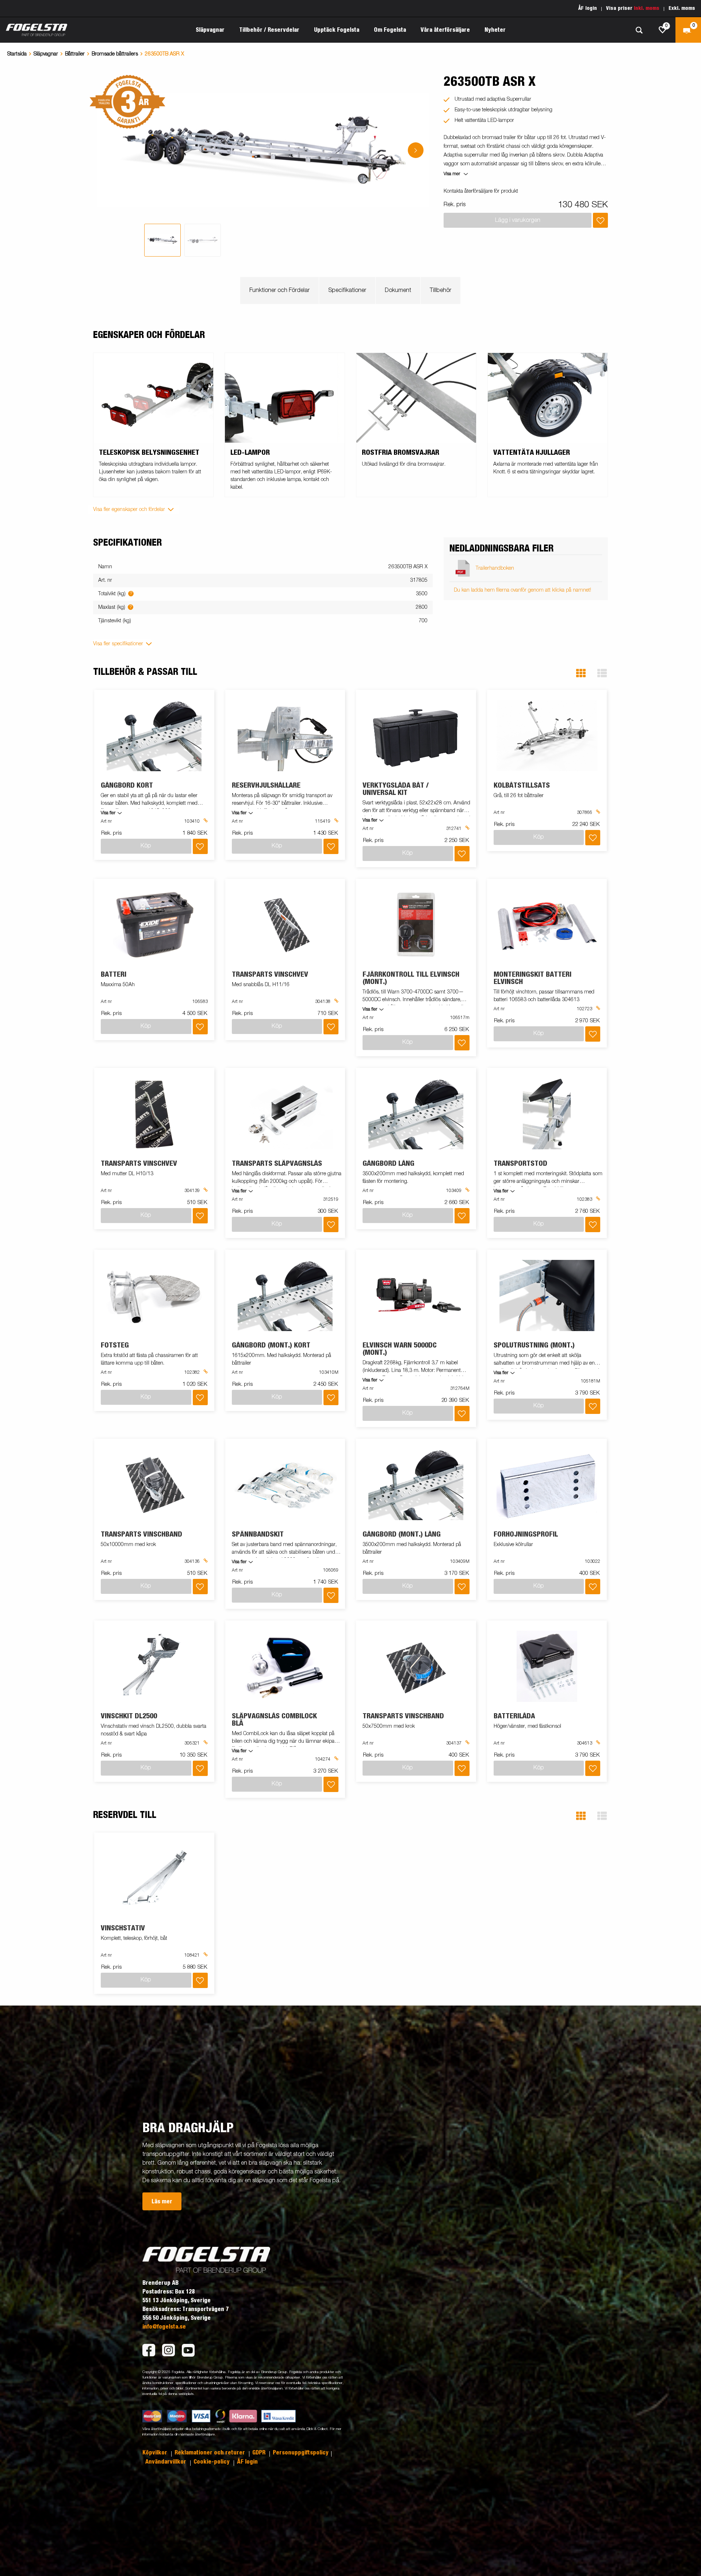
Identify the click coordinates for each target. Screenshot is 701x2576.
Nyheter (495, 30)
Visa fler (108, 813)
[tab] (162, 240)
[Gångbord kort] (154, 736)
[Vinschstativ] (154, 1878)
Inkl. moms (647, 8)
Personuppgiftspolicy (301, 2453)
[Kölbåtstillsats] (547, 736)
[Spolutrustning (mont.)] (547, 1295)
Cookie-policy (212, 2462)
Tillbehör (440, 291)
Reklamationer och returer (210, 2453)
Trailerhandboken (495, 568)
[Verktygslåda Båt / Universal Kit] (416, 736)
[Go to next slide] (416, 150)
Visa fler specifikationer (118, 644)
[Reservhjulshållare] (285, 736)
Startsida (17, 54)
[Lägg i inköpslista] (600, 220)
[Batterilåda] (547, 1666)
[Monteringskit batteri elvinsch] (547, 925)
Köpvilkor (156, 2453)
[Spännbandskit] (285, 1485)
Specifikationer (347, 291)
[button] (581, 673)
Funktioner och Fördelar (279, 291)
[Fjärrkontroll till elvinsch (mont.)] (416, 925)
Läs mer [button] (162, 2202)
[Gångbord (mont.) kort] (285, 1295)
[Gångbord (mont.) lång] (416, 1485)
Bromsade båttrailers (115, 54)
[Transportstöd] (547, 1114)
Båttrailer (75, 54)
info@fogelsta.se (164, 2327)
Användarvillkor (166, 2462)
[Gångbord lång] (416, 1114)
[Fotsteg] (154, 1295)
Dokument (398, 291)
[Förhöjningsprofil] (547, 1485)
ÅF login (588, 8)
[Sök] (639, 30)
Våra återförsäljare (445, 30)
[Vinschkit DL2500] (154, 1666)
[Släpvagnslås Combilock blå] (285, 1666)
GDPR (260, 2453)
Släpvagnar (46, 54)
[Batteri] (154, 925)
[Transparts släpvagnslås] (285, 1114)
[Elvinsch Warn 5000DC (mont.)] (416, 1295)
